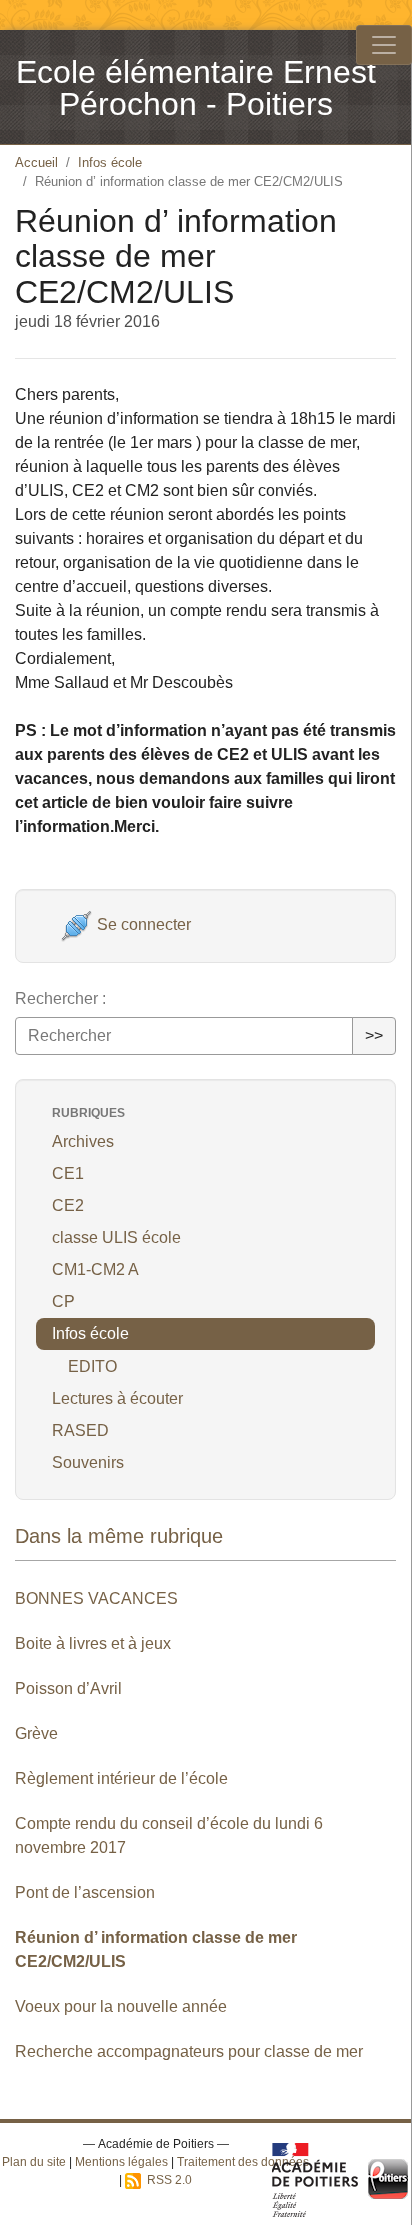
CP (63, 1301)
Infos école (110, 162)
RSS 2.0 (166, 2180)
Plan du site (34, 2162)
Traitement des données (243, 2162)
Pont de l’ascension (85, 1892)
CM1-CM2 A (95, 1269)
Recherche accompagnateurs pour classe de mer (189, 2051)
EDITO (92, 1366)
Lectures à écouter (117, 1398)
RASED (80, 1430)
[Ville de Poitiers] (388, 2178)
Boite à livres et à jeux (93, 1643)
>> (374, 1035)
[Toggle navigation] (384, 45)
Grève (36, 1733)
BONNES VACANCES (96, 1598)
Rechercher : (60, 998)
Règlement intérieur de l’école (121, 1778)
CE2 (68, 1205)
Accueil (36, 162)
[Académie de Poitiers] (315, 2178)
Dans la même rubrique (119, 1536)
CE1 (68, 1173)
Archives (83, 1141)
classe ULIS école (116, 1237)
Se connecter (142, 924)
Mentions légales (121, 2162)
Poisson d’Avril (68, 1688)
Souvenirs (88, 1462)
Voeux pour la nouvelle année (121, 2006)
